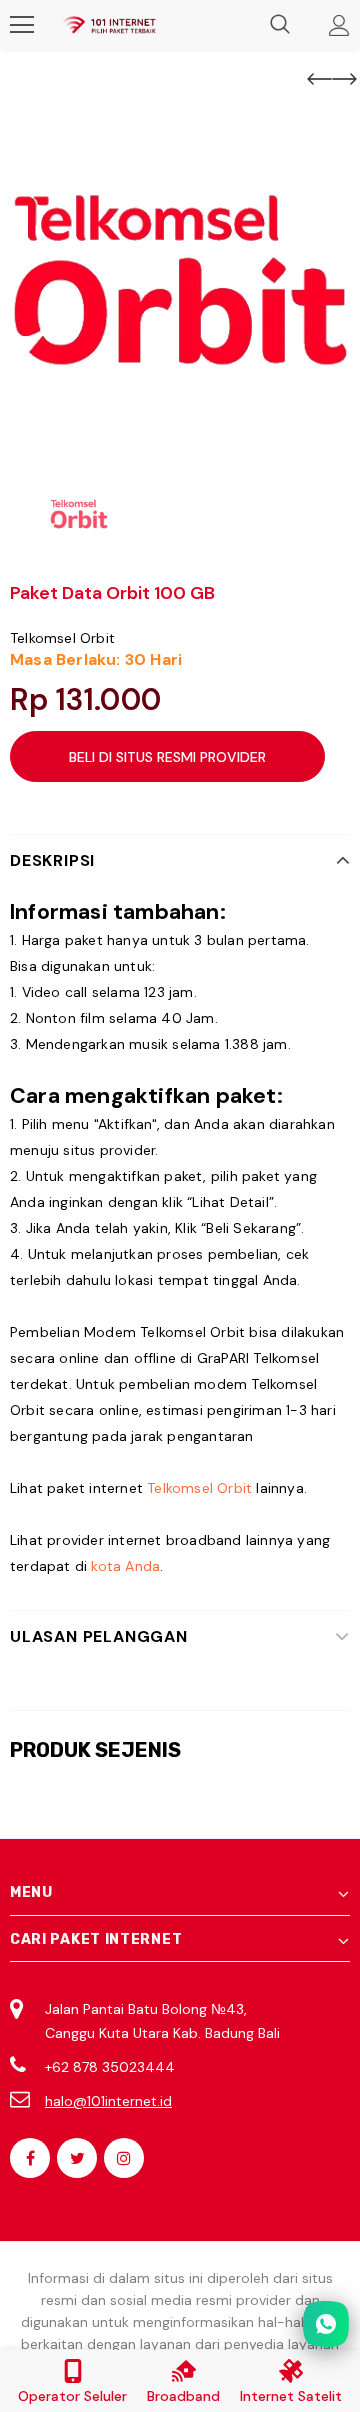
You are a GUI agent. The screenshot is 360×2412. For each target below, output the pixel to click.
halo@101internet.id (108, 2101)
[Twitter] (77, 2158)
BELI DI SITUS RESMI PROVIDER (167, 757)
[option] (180, 286)
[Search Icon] (280, 25)
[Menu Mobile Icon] (22, 25)
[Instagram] (124, 2158)
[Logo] (109, 24)
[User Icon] (339, 25)
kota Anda (125, 1566)
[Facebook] (30, 2158)
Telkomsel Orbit (62, 638)
